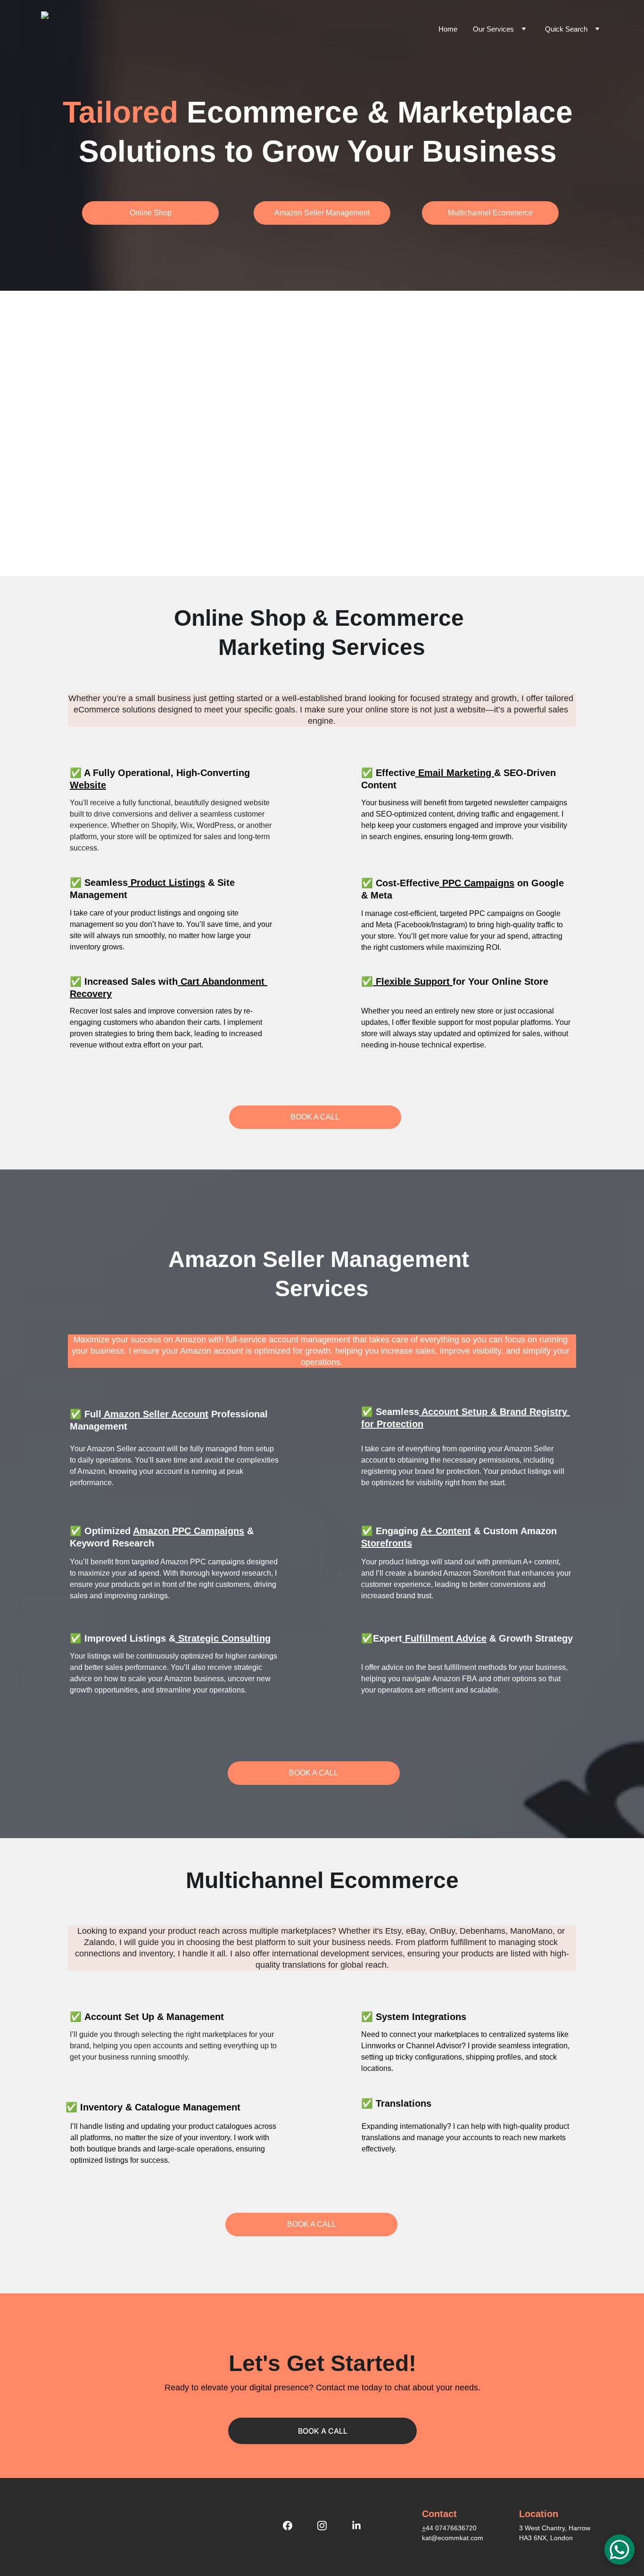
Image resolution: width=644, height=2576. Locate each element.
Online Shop (151, 213)
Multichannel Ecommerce (490, 213)
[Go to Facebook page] (292, 2526)
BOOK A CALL (315, 1117)
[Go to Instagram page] (327, 2526)
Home (448, 29)
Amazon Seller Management (322, 213)
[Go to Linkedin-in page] (356, 2526)
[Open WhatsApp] (619, 2550)
